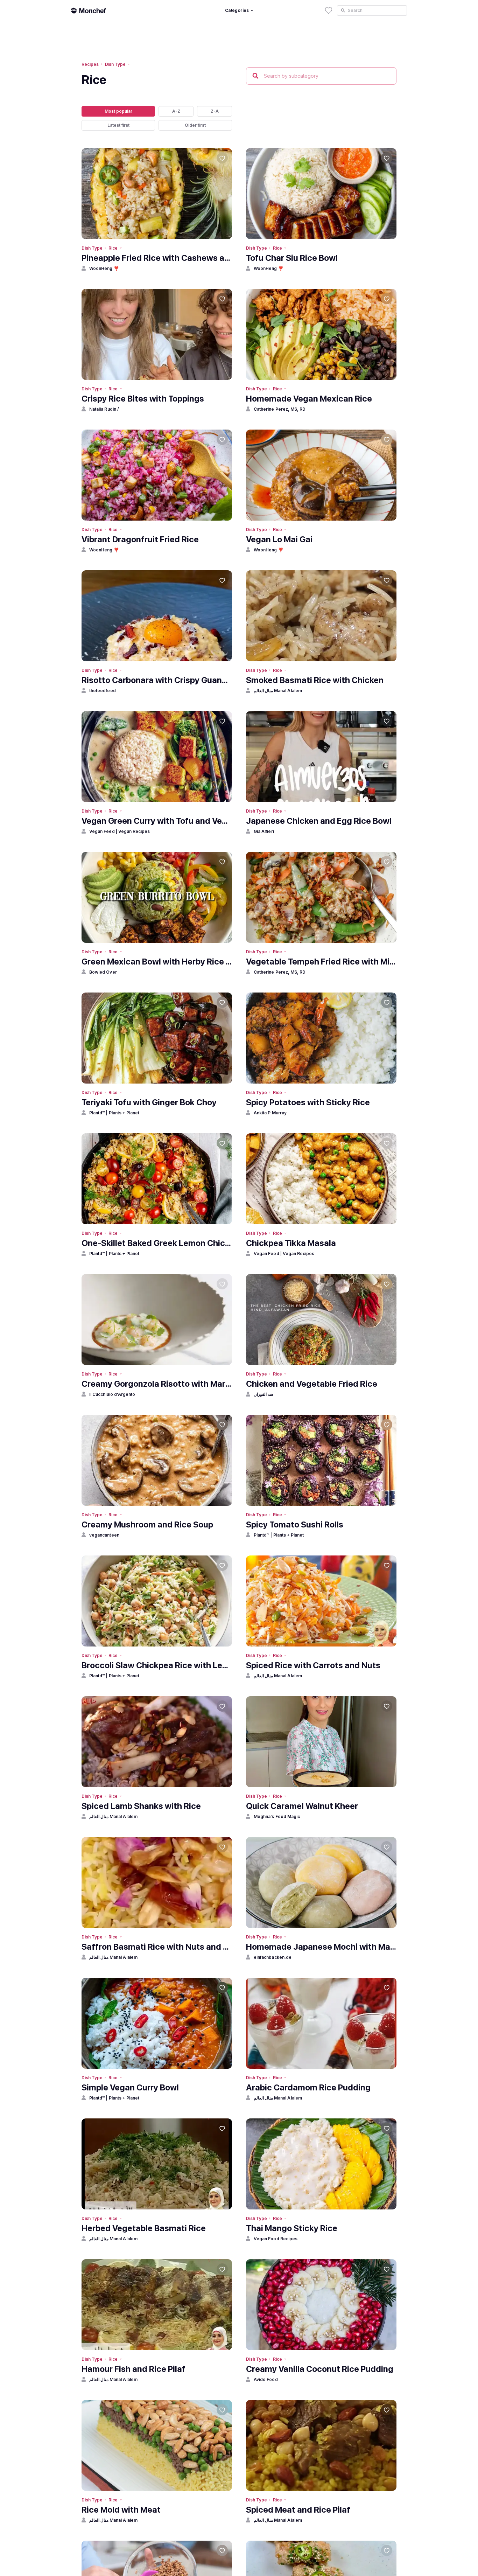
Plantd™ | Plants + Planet (114, 1113)
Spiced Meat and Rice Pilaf (298, 2510)
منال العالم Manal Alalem (278, 691)
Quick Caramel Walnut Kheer (302, 1806)
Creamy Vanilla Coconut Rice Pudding (320, 2369)
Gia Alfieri (264, 831)
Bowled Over (103, 972)
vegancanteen (104, 1535)
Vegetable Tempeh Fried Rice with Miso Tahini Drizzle (321, 962)
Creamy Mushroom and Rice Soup (147, 1524)
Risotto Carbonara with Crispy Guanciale (157, 680)
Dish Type (115, 64)
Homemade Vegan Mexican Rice (309, 399)
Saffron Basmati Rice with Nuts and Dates (157, 1947)
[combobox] (372, 11)
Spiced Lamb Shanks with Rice (141, 1806)
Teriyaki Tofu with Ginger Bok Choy (149, 1102)
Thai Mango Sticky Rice (292, 2228)
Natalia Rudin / (104, 409)
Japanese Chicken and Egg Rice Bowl (319, 821)
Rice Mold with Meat (121, 2510)
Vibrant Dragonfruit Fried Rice (140, 539)
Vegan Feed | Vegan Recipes (120, 831)
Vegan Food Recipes (276, 2239)
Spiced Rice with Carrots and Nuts (313, 1665)
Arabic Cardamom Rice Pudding (308, 2087)
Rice (113, 248)
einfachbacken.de (273, 1957)
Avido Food (266, 2379)
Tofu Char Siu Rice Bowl (292, 258)
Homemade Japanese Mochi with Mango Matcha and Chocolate (321, 1947)
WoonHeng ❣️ (104, 268)
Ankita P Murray (270, 1113)
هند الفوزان (263, 1394)
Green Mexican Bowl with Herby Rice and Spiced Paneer (157, 962)
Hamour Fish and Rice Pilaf (133, 2369)
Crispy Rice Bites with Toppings (143, 399)
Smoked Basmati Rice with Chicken (315, 680)
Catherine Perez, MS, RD (280, 409)
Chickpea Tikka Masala (291, 1243)
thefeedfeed (103, 691)
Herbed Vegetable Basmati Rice (144, 2228)
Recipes (90, 64)
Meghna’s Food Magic (277, 1816)
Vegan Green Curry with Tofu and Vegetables (157, 821)
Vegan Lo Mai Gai (279, 539)
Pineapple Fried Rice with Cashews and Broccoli (157, 258)
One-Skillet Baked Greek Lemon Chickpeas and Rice (157, 1243)
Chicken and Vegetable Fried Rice (312, 1384)
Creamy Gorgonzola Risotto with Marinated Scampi (157, 1384)
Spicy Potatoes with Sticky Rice (308, 1102)
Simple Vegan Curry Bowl (130, 2087)
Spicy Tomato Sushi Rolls (295, 1524)
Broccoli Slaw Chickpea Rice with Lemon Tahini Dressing (157, 1665)
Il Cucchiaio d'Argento (112, 1394)
